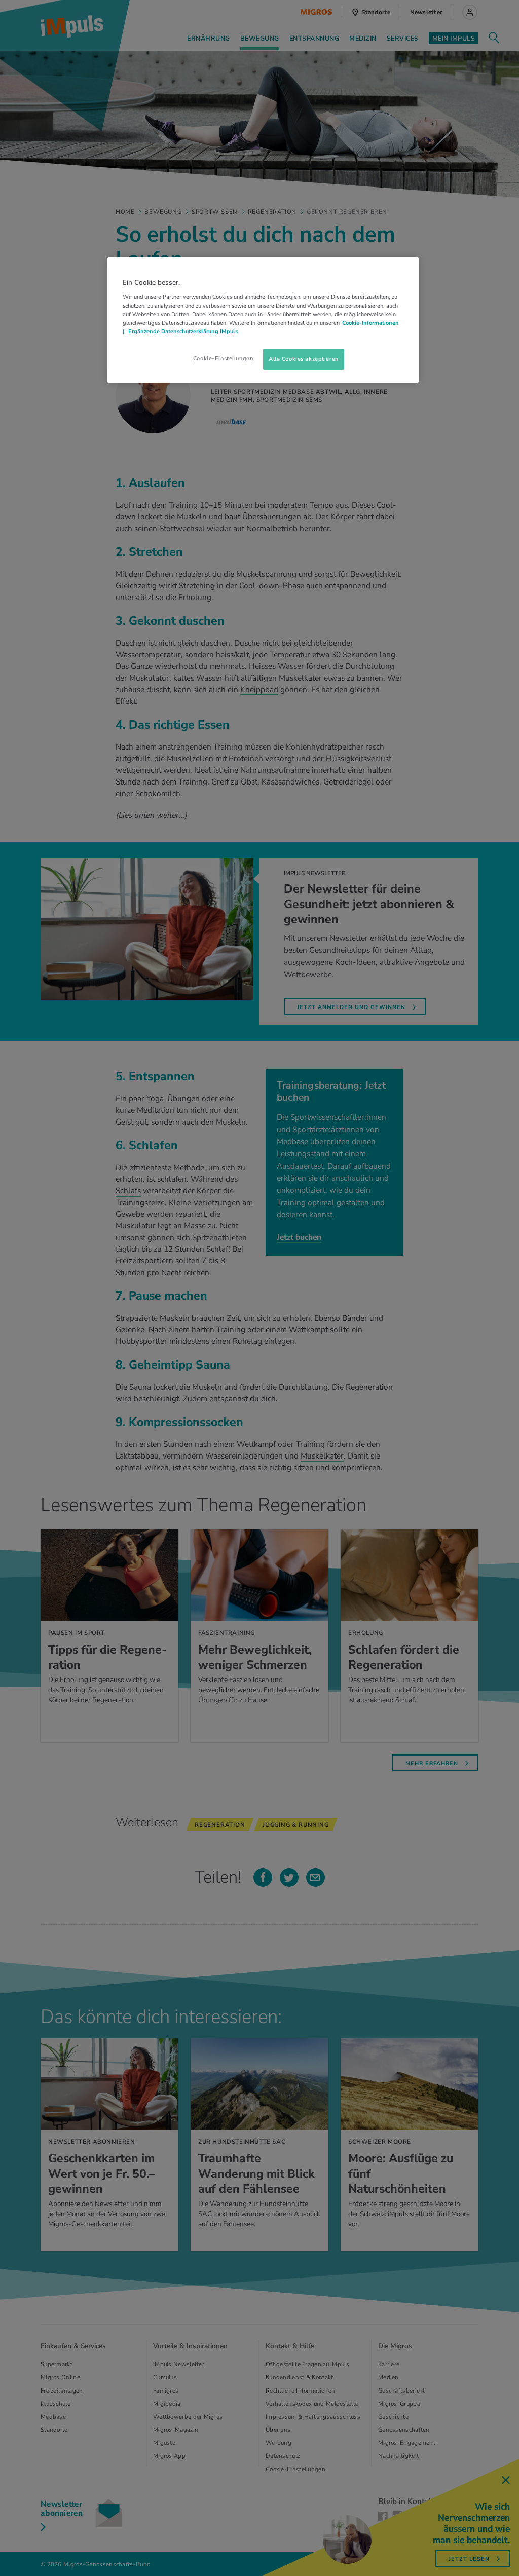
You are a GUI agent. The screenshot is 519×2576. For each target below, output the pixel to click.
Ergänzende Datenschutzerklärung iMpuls (182, 331)
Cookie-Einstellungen (223, 358)
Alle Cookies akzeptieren (304, 359)
